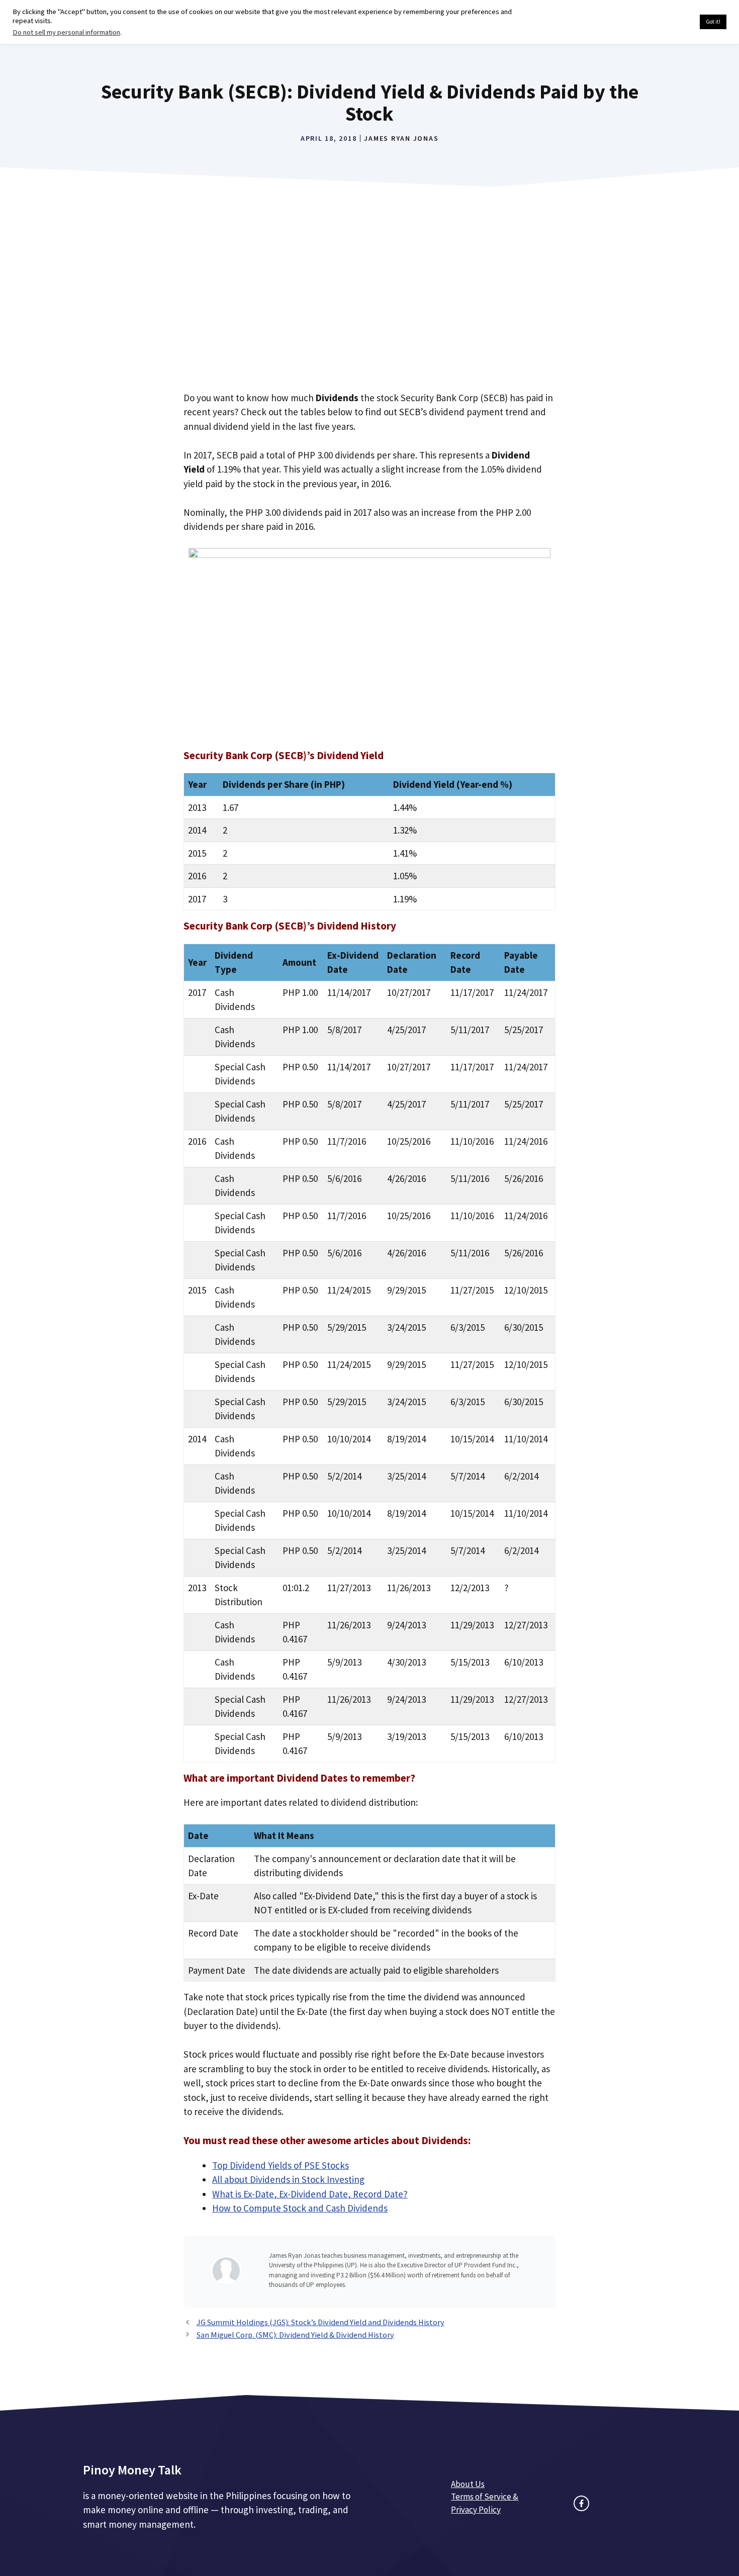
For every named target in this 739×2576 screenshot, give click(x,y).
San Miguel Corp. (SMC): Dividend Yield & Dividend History (295, 2335)
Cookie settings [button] (668, 22)
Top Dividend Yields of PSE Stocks (281, 2165)
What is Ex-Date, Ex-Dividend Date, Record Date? (310, 2194)
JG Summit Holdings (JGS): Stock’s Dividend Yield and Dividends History (320, 2322)
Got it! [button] (713, 22)
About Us (468, 2484)
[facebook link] (581, 2503)
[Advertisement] (369, 302)
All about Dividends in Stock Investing (288, 2179)
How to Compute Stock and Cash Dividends (300, 2208)
